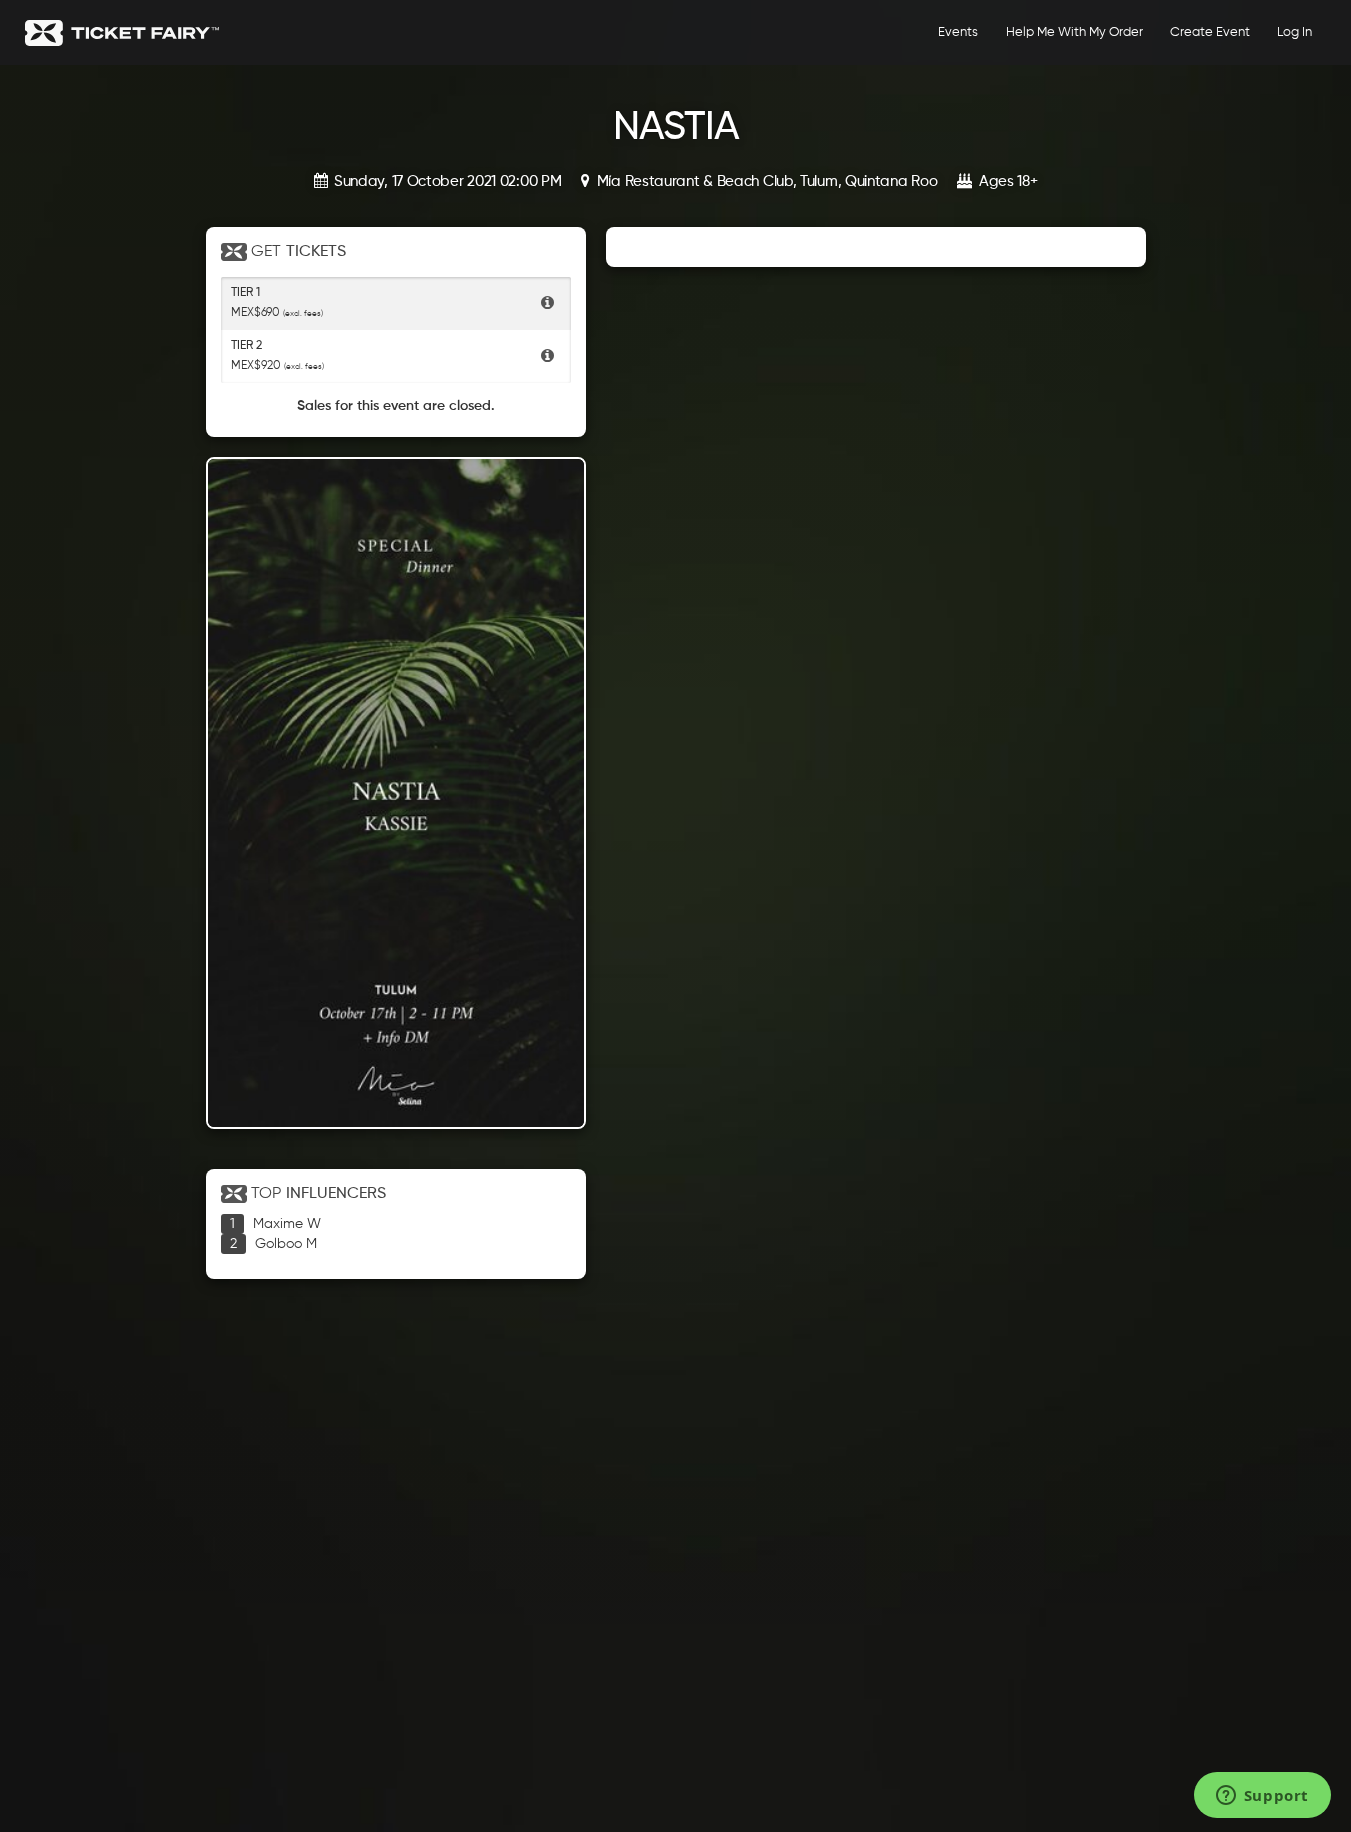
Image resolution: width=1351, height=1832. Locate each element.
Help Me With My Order (1074, 32)
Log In (1294, 32)
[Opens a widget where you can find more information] (1262, 1797)
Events (958, 32)
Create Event (1210, 32)
